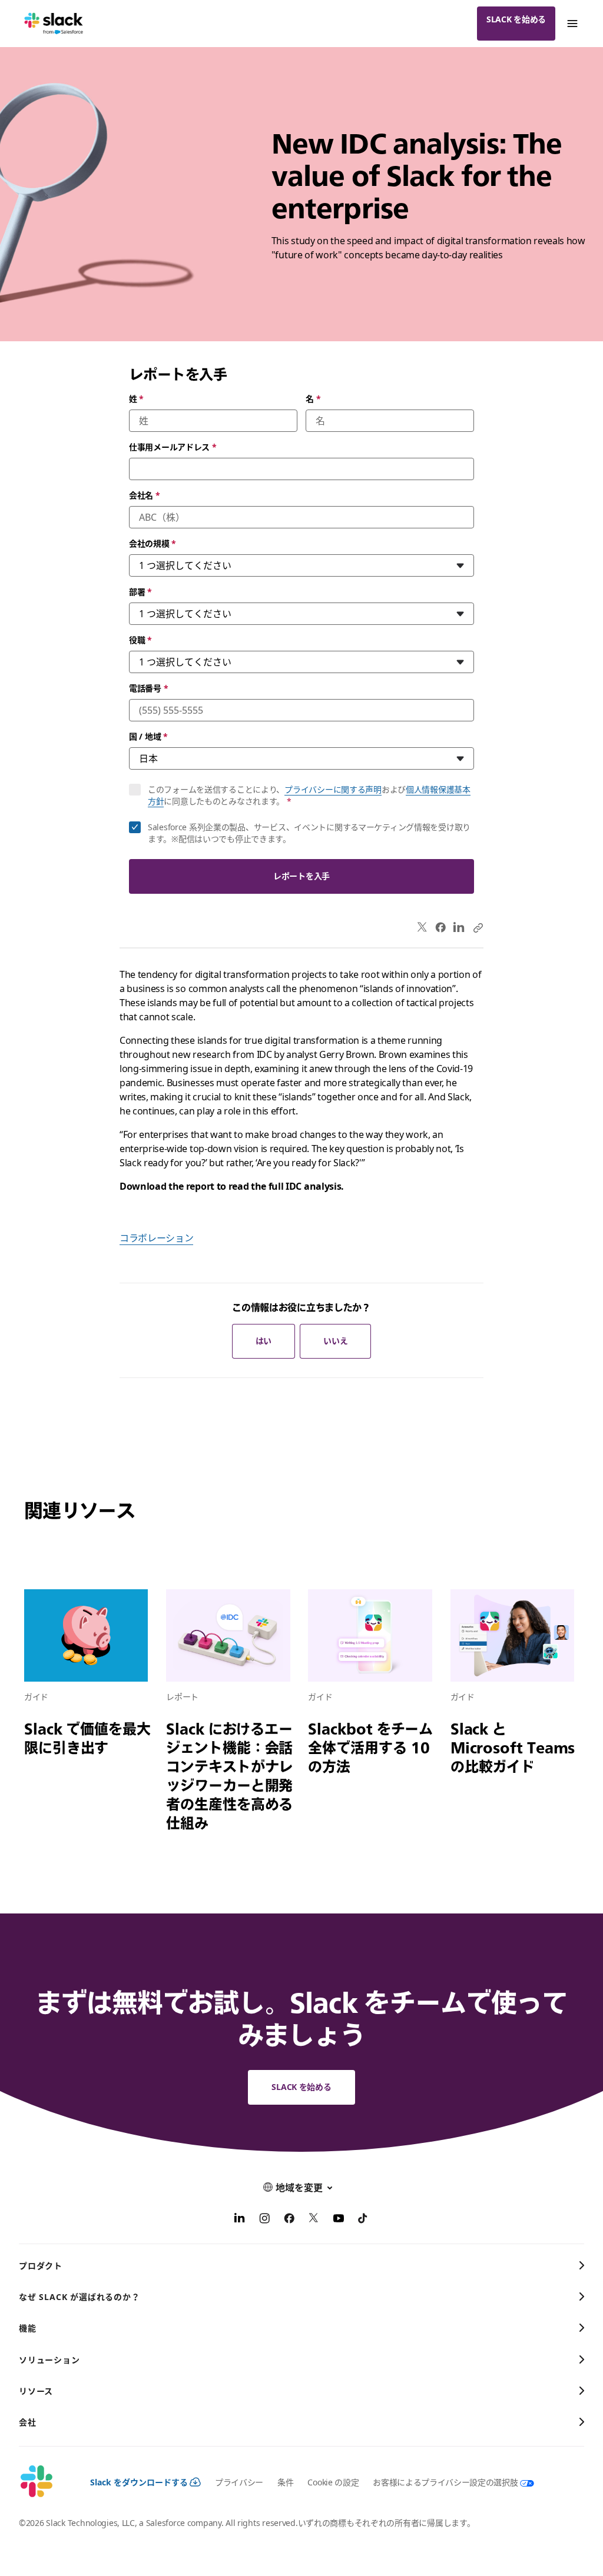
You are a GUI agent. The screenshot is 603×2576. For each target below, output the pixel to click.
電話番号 (148, 688)
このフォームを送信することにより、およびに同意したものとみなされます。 (309, 795)
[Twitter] (423, 928)
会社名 (145, 495)
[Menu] (572, 24)
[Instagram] (264, 2220)
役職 (140, 640)
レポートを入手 (301, 876)
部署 (140, 592)
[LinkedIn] (459, 928)
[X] (314, 2220)
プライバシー (239, 2482)
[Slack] (54, 24)
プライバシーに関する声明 (333, 789)
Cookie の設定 (333, 2482)
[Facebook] (440, 927)
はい (264, 1341)
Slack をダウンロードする (139, 2482)
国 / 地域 (148, 736)
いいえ (335, 1341)
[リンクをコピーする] (478, 927)
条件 (285, 2482)
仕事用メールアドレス (173, 447)
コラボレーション (156, 1238)
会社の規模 (153, 543)
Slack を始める (516, 19)
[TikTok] (363, 2220)
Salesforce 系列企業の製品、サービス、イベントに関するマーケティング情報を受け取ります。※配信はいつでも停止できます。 (309, 833)
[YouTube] (339, 2220)
